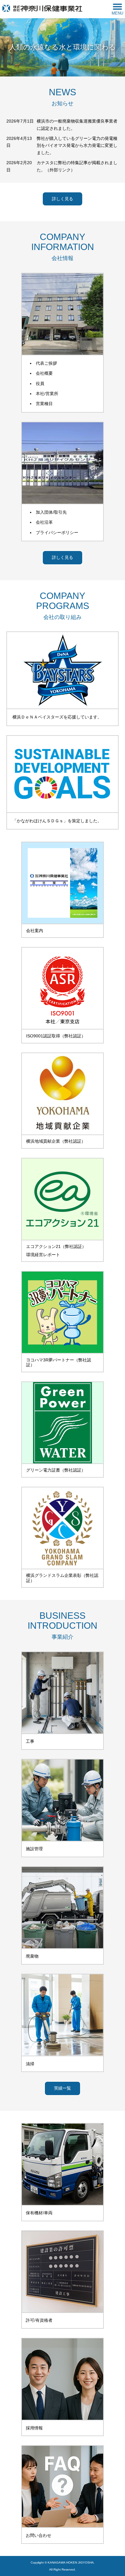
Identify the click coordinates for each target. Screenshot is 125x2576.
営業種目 (44, 404)
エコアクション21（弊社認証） (56, 1247)
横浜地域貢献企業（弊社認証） (56, 1141)
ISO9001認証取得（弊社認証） (56, 1036)
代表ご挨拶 (46, 363)
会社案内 (35, 931)
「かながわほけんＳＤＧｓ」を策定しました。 (57, 821)
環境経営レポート (43, 1255)
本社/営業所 (47, 394)
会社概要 (44, 373)
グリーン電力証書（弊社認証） (56, 1470)
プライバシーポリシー (57, 533)
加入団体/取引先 (51, 512)
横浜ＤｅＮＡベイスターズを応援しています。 (57, 717)
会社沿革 (44, 522)
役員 (40, 384)
